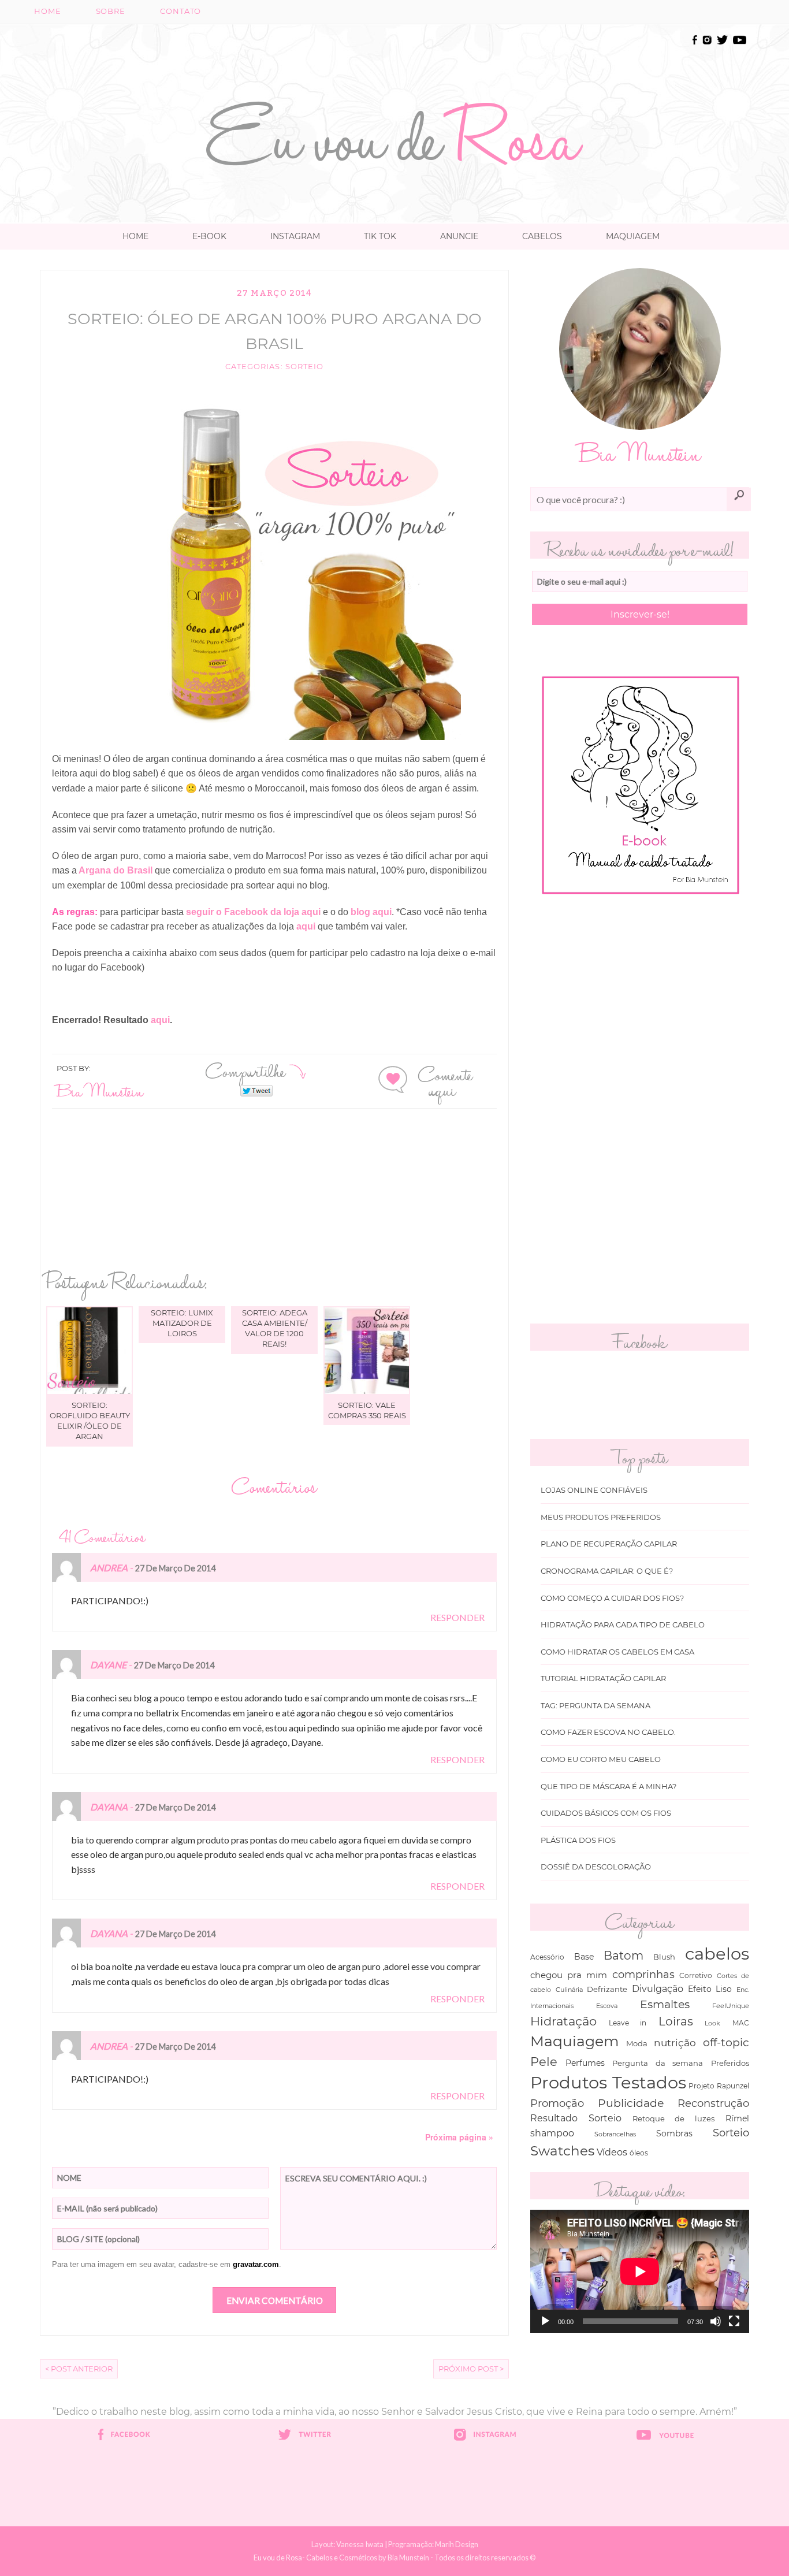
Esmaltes (665, 2004)
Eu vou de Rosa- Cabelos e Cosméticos (315, 2558)
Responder (457, 1617)
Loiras (676, 2021)
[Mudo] (716, 2321)
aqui (306, 926)
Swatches (562, 2151)
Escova (607, 2006)
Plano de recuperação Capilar (609, 1544)
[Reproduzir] (545, 2321)
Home (48, 11)
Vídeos (612, 2152)
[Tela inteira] (734, 2321)
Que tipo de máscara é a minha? (609, 1787)
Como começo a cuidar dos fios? (612, 1598)
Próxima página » (459, 2137)
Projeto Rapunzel (719, 2086)
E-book (209, 236)
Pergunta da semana (658, 2063)
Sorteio (304, 367)
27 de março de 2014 (175, 1568)
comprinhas (643, 1974)
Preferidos (730, 2063)
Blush (664, 1957)
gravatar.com (256, 2264)
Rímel (737, 2118)
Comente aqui (445, 1081)
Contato (180, 11)
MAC (741, 2023)
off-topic (726, 2042)
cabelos (717, 1954)
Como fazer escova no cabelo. (608, 1732)
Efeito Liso (710, 1989)
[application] (640, 2271)
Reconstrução (713, 2103)
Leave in (628, 2023)
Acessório (547, 1957)
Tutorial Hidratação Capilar (603, 1679)
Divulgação (658, 1989)
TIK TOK (380, 236)
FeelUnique (731, 2006)
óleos (639, 2153)
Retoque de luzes (674, 2119)
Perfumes (585, 2063)
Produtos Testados (608, 2082)
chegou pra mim (569, 1975)
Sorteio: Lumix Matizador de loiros (182, 1323)
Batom (624, 1956)
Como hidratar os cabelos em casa (617, 1652)
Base (584, 1957)
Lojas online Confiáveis (594, 1490)
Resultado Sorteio (576, 2118)
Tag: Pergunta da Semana (596, 1706)
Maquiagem (633, 236)
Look (712, 2023)
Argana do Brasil (116, 870)
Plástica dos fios (578, 1840)
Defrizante (607, 1989)
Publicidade (631, 2103)
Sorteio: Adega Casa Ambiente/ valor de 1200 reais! (275, 1328)
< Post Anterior (79, 2369)
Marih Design (457, 2544)
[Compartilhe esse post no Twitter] (256, 1090)
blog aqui (370, 912)
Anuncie (459, 236)
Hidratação (563, 2021)
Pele (544, 2062)
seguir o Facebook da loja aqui (254, 912)
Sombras (674, 2133)
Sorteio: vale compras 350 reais (367, 1410)
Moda (637, 2043)
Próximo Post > (471, 2369)
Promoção (557, 2103)
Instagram (295, 236)
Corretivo (696, 1976)
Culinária (569, 1990)
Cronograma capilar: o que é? (607, 1571)
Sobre (111, 11)
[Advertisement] (394, 59)
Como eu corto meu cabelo (601, 1759)
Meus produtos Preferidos (601, 1517)
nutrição (675, 2042)
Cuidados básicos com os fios (606, 1813)
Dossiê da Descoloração (596, 1867)
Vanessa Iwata (360, 2544)
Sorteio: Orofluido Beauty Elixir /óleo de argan (90, 1421)
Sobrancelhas (615, 2134)
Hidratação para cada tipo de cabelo (623, 1625)
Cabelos (542, 236)
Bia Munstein (100, 1090)
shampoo (552, 2133)
